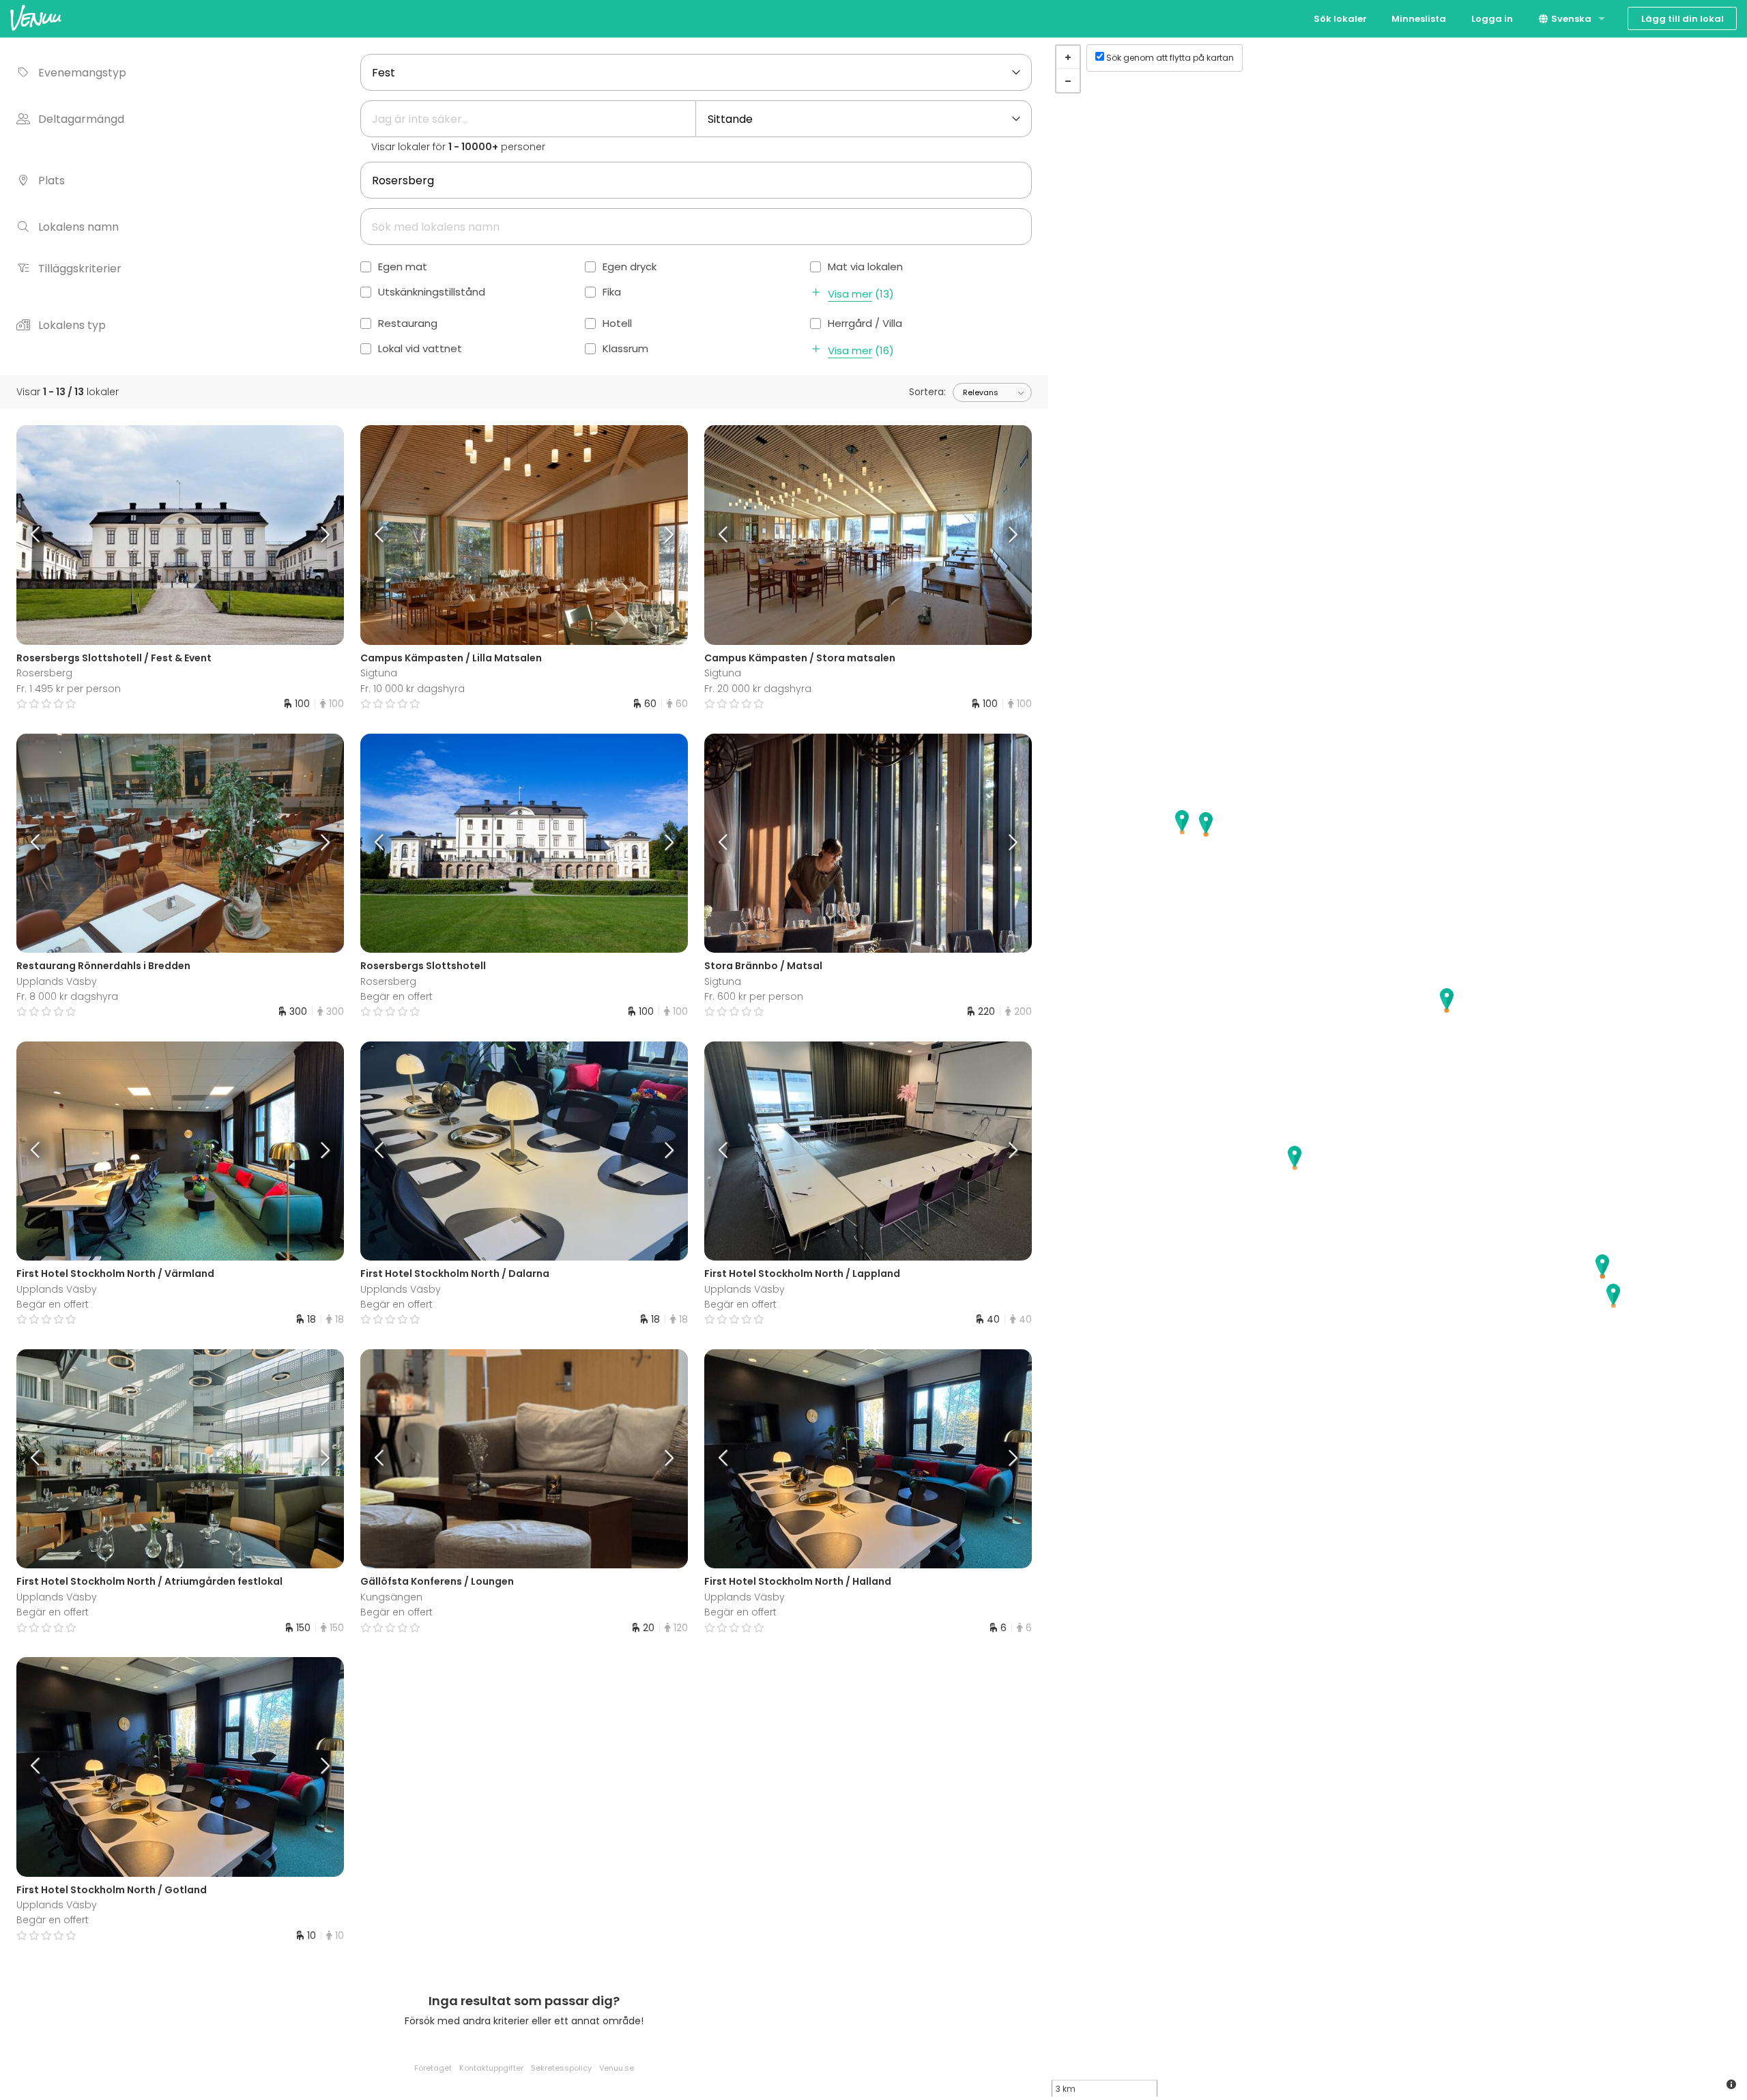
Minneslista (1419, 19)
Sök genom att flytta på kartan (1170, 58)
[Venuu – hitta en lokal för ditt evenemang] (36, 17)
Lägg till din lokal (1683, 19)
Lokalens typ (72, 325)
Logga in (1492, 19)
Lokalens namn (78, 227)
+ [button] (1068, 57)
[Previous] (57, 535)
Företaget (433, 2068)
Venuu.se (617, 2068)
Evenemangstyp (82, 73)
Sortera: (927, 392)
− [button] (1068, 81)
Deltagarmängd (81, 119)
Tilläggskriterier (80, 269)
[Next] (303, 535)
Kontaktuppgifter (491, 2068)
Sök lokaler (1340, 19)
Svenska (1570, 19)
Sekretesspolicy (561, 2068)
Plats (52, 181)
